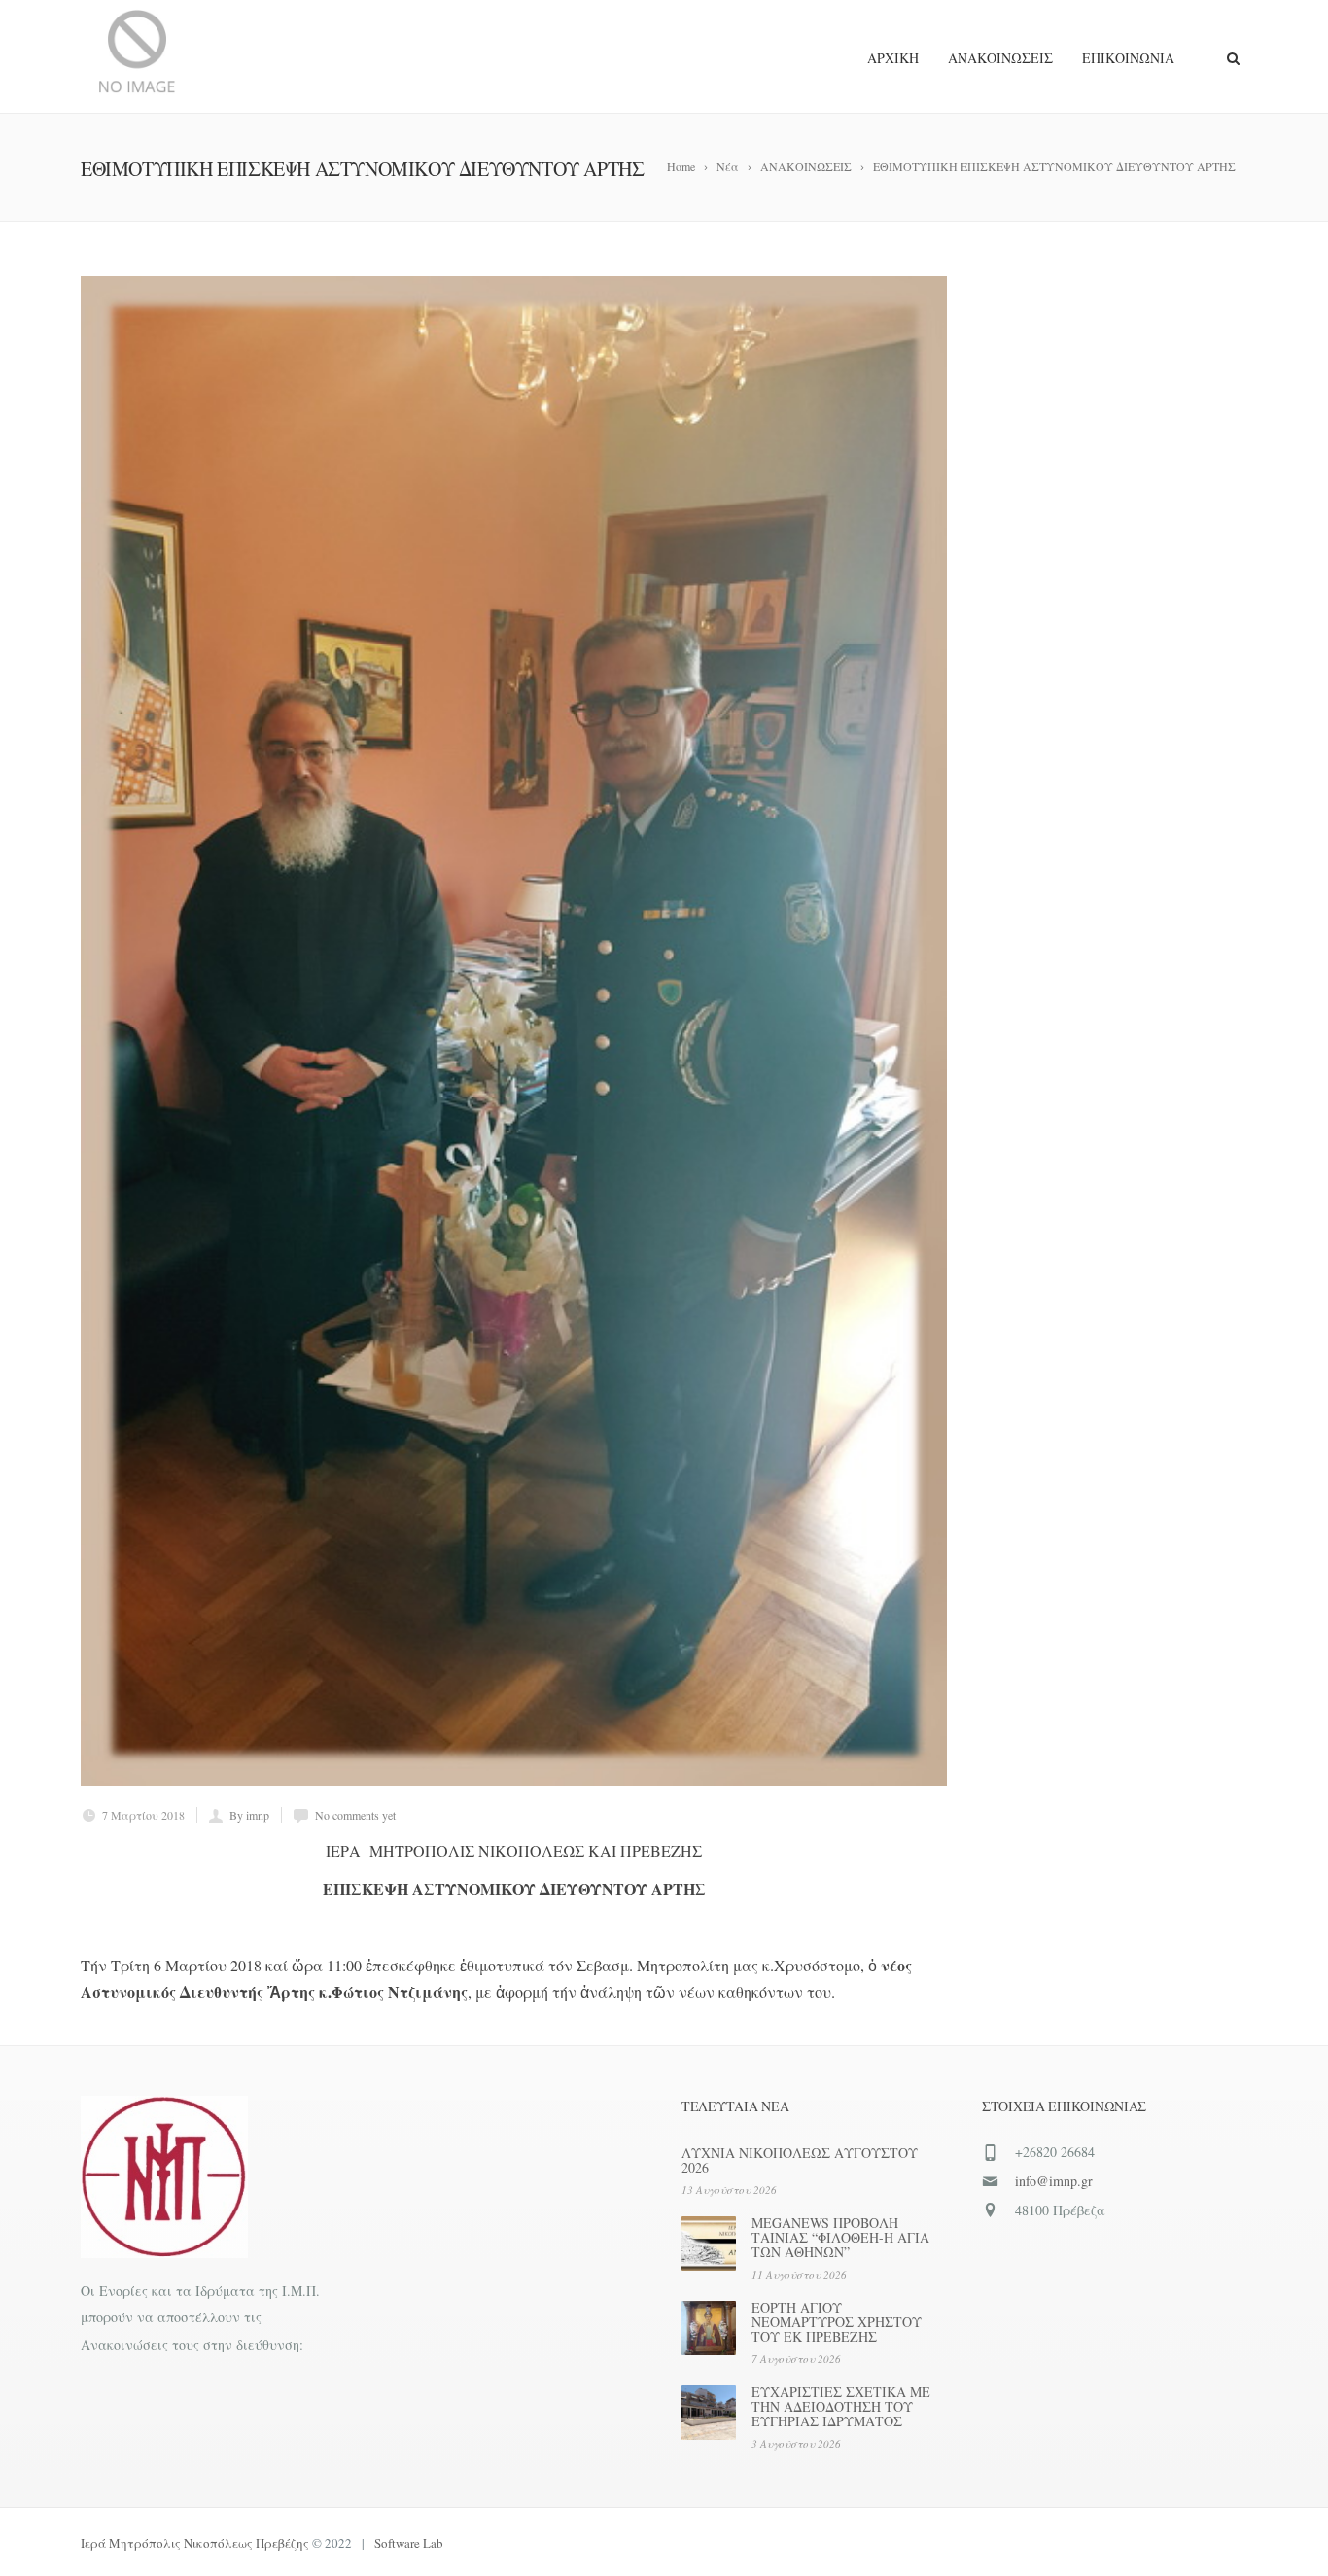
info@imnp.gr (1054, 2181)
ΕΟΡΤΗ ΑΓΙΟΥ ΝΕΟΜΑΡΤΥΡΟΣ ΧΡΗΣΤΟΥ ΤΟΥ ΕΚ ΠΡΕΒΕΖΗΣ (837, 2322)
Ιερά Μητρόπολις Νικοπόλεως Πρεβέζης (195, 2543)
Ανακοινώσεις (1000, 58)
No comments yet (355, 1815)
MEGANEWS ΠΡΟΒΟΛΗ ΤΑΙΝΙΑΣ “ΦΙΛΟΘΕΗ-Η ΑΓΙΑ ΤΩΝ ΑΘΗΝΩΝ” (840, 2237)
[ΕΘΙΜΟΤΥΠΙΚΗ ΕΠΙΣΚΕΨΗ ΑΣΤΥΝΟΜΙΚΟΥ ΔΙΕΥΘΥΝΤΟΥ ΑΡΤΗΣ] (514, 1031)
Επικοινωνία (1128, 58)
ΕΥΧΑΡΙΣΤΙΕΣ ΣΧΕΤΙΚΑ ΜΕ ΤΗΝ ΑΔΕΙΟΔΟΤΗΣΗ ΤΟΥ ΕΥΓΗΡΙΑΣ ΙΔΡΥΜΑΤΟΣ (841, 2406)
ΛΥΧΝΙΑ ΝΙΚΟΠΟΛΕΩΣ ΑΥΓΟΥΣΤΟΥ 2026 (800, 2160)
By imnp (249, 1815)
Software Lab (409, 2543)
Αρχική (893, 58)
